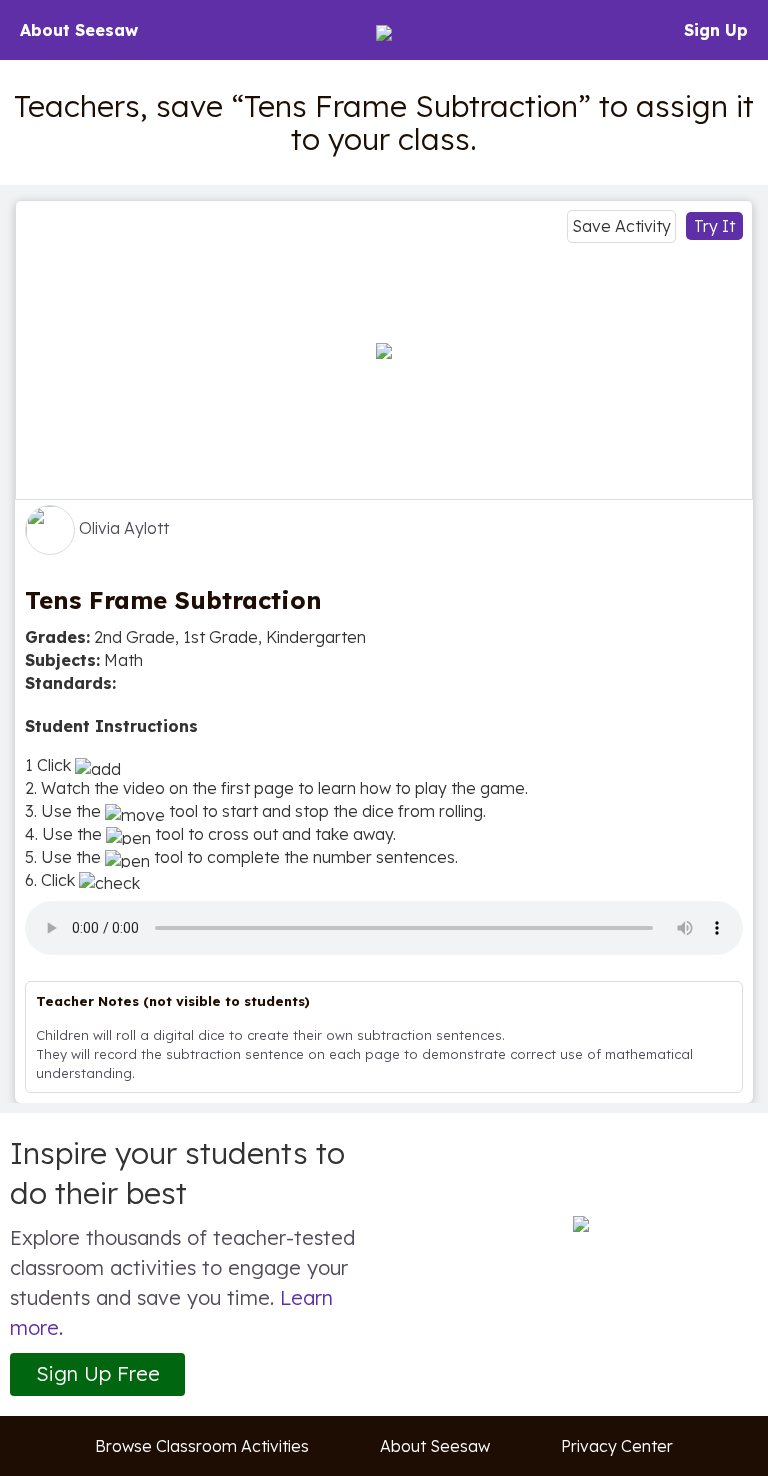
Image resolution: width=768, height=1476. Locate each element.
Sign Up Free (98, 1373)
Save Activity (621, 226)
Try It (714, 226)
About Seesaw (79, 30)
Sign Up (716, 30)
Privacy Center (617, 1446)
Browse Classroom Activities (202, 1446)
